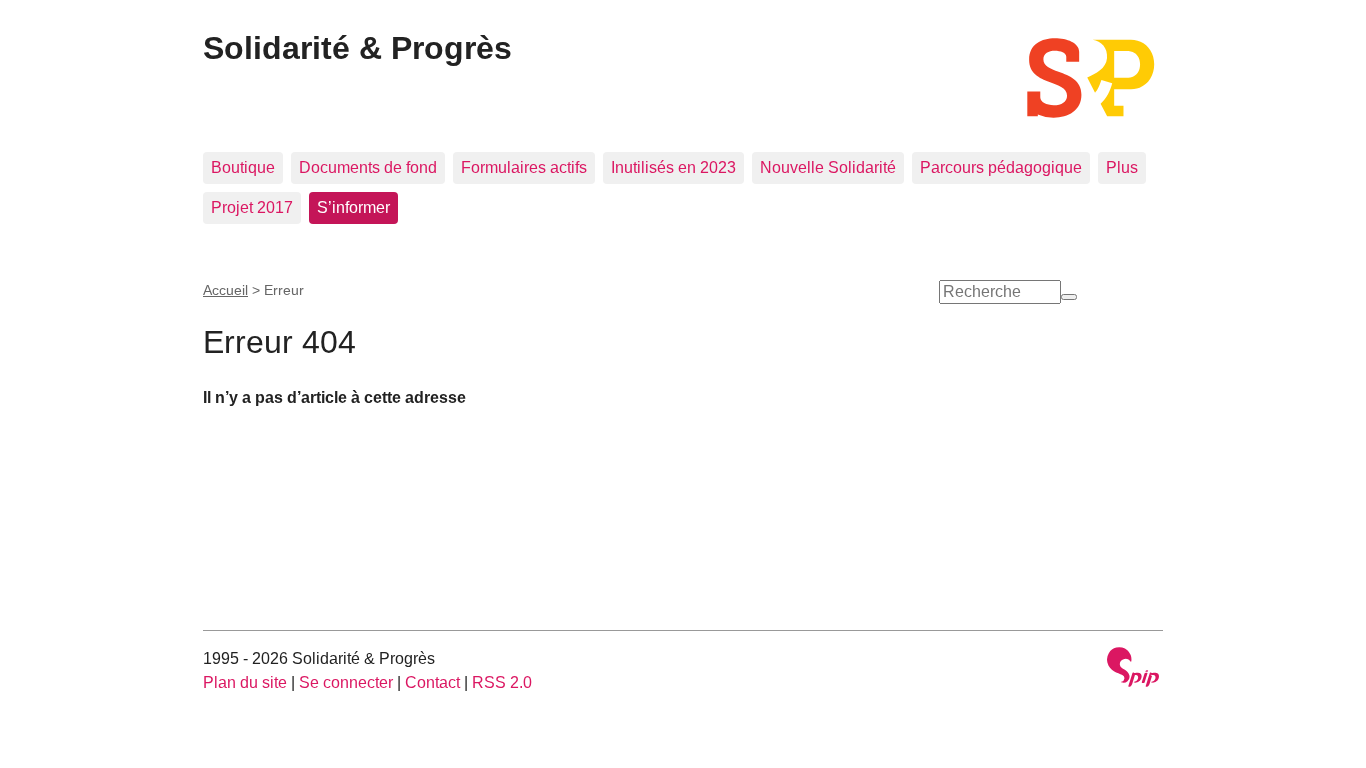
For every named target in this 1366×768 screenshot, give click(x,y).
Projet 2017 (252, 207)
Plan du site (245, 682)
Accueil (225, 290)
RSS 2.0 (502, 682)
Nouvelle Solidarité (828, 167)
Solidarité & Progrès (357, 48)
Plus (1122, 167)
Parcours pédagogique (1001, 167)
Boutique (243, 167)
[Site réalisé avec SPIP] (1133, 669)
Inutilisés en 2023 (673, 167)
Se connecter (346, 682)
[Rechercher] (1069, 297)
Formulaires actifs (524, 167)
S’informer (353, 207)
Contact (432, 682)
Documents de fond (368, 167)
